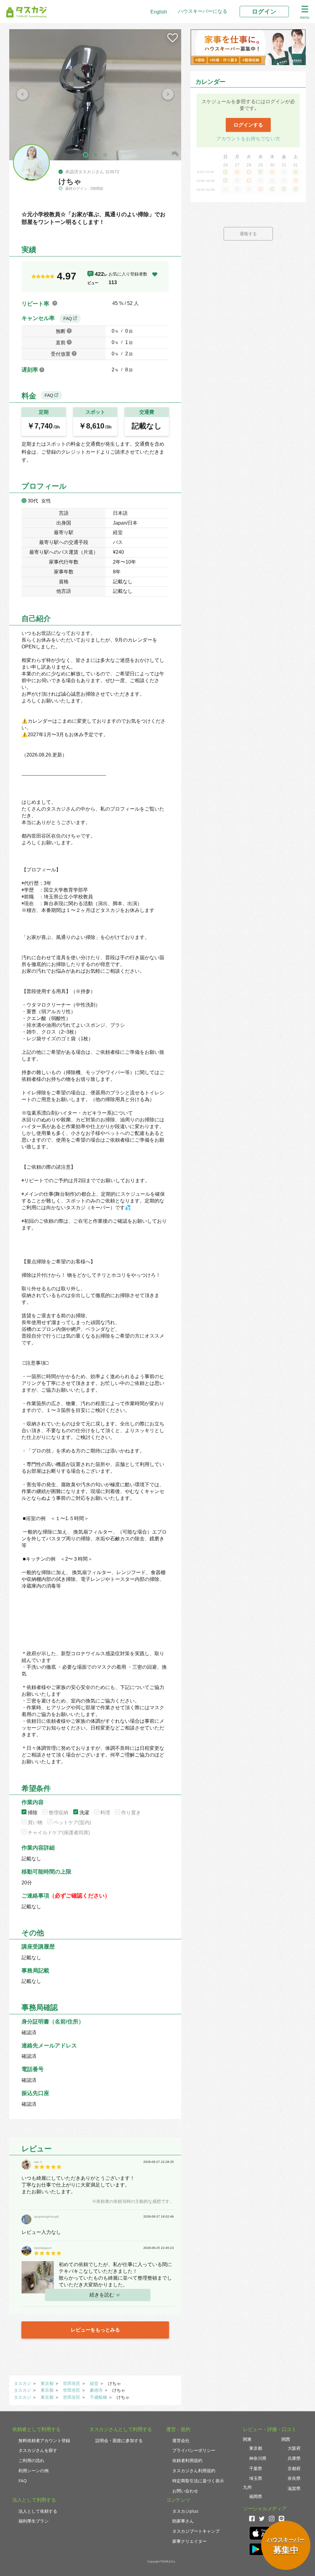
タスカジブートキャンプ (196, 2531)
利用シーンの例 (34, 2470)
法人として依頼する (38, 2511)
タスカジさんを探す (38, 2450)
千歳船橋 (98, 2397)
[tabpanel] (95, 95)
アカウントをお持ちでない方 (248, 139)
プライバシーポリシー (194, 2450)
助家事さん (183, 2521)
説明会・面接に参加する (119, 2440)
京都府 (294, 2468)
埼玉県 (256, 2478)
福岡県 (256, 2496)
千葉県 (256, 2468)
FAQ (68, 319)
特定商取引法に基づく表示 (198, 2481)
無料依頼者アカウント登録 (44, 2440)
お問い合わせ (185, 2491)
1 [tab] (86, 155)
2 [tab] (95, 155)
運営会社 (181, 2440)
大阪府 (294, 2448)
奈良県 (294, 2478)
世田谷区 (72, 2383)
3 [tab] (105, 155)
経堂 (94, 2383)
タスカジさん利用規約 (194, 2470)
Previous (22, 95)
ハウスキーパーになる (203, 11)
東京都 (47, 2383)
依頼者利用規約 (187, 2460)
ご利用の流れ (31, 2460)
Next (168, 95)
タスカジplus (185, 2511)
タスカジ (22, 2383)
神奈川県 (258, 2458)
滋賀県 (294, 2488)
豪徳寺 (96, 2390)
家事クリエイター (189, 2541)
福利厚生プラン (34, 2521)
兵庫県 (294, 2458)
